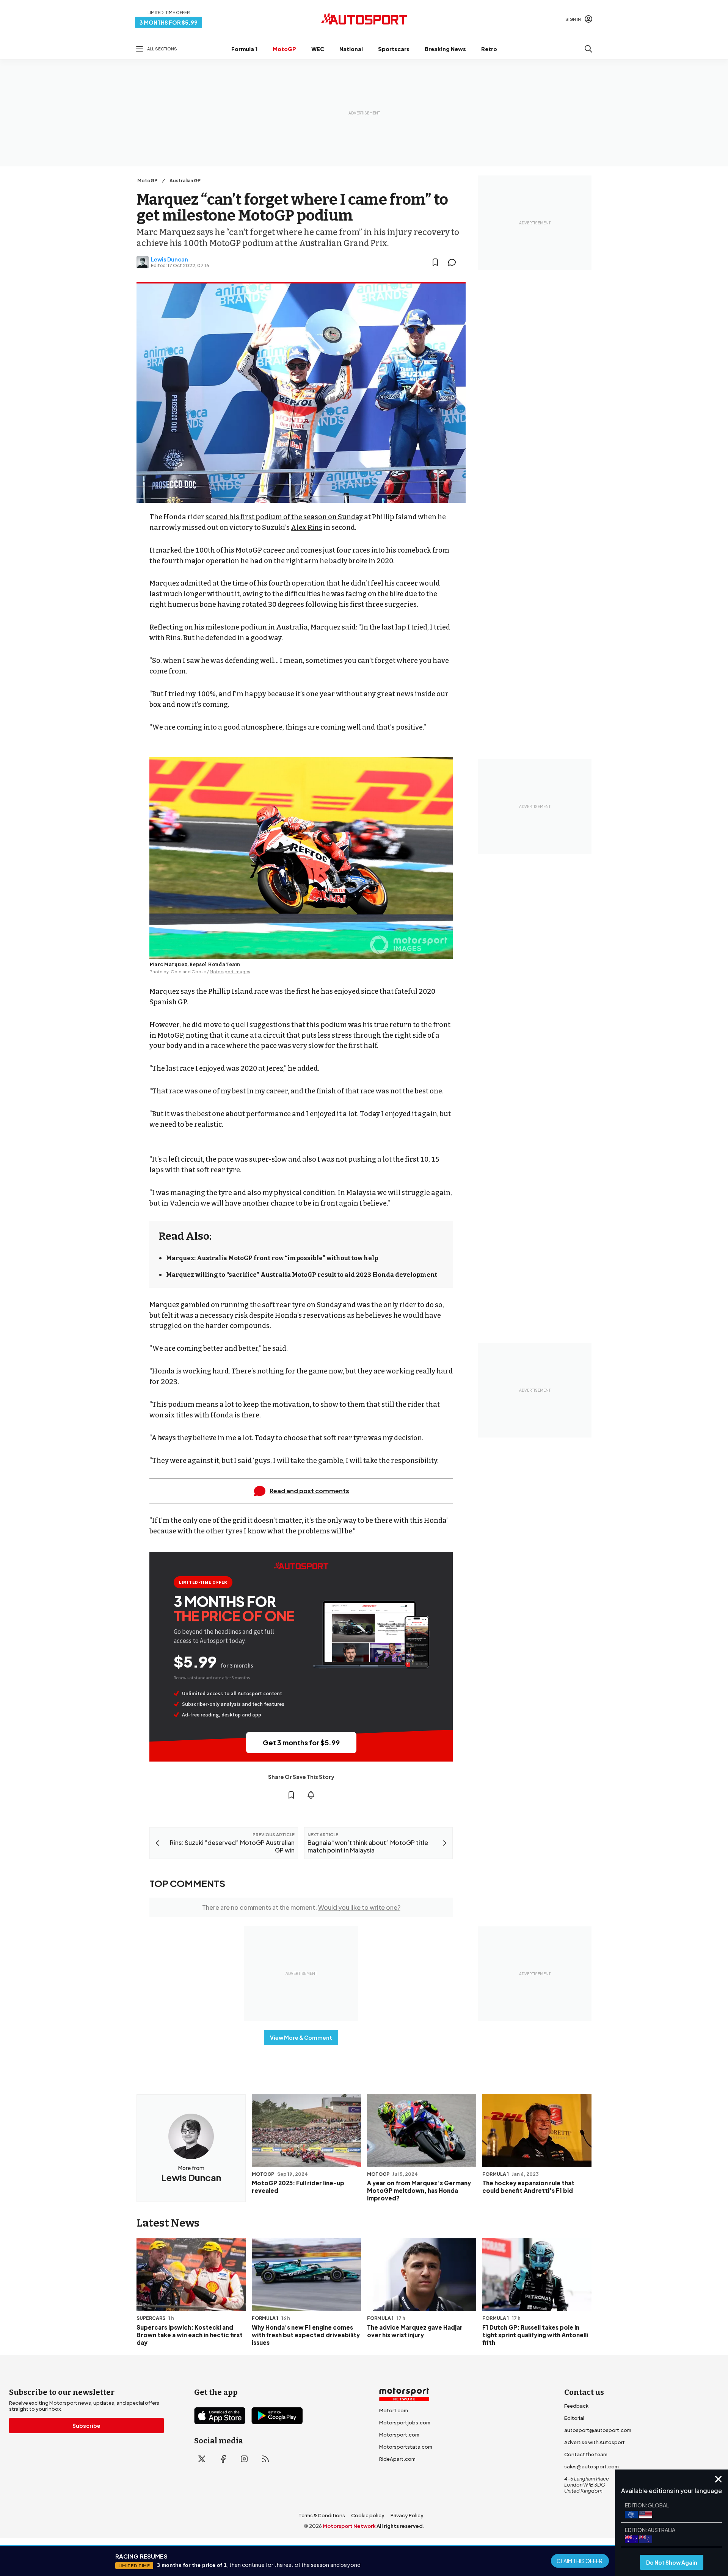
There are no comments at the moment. (301, 1907)
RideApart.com (397, 2459)
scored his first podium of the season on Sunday (284, 517)
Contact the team (586, 2454)
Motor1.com (394, 2410)
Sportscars (394, 49)
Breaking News (445, 49)
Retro (489, 49)
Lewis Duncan (169, 259)
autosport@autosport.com (598, 2430)
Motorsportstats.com (406, 2447)
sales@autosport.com (591, 2466)
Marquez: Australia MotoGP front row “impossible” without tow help (272, 1258)
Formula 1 (244, 49)
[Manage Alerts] (311, 1795)
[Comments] (454, 262)
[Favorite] (435, 262)
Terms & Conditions (322, 2515)
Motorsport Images (230, 972)
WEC (318, 49)
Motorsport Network (349, 2526)
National (351, 49)
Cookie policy (368, 2515)
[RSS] (265, 2459)
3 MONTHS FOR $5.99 (169, 22)
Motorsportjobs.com (405, 2423)
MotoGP (284, 49)
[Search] (588, 49)
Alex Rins (307, 528)
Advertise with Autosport (595, 2442)
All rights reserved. (401, 2526)
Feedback (576, 2406)
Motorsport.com (399, 2435)
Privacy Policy (407, 2515)
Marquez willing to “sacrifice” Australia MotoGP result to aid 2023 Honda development (302, 1275)
